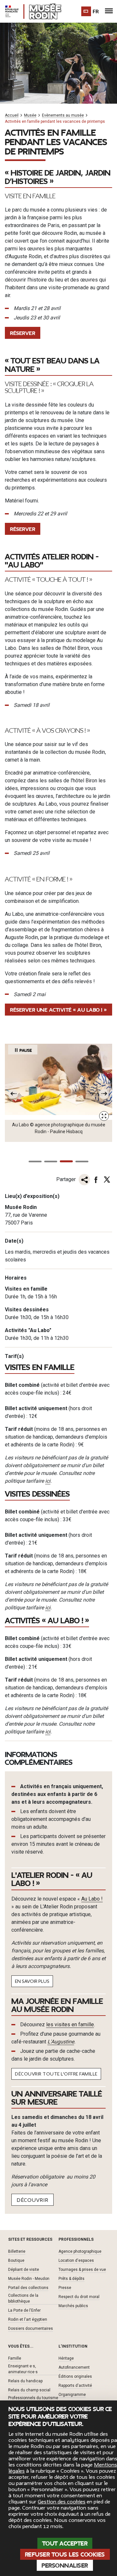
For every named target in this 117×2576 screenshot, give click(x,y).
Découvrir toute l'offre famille (56, 2074)
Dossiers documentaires (31, 2329)
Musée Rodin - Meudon (29, 2279)
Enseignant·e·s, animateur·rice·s (23, 2369)
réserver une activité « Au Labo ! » (58, 1010)
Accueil (12, 115)
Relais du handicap (25, 2381)
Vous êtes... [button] (21, 2346)
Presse (65, 2288)
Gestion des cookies (62, 2502)
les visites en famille (70, 2024)
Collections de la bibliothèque (23, 2298)
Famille (15, 2358)
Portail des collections (28, 2288)
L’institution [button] (73, 2346)
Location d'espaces (76, 2260)
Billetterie (17, 2251)
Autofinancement (74, 2367)
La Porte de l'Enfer (24, 2310)
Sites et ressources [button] (30, 2239)
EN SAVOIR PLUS (32, 1981)
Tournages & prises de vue (82, 2270)
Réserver (23, 333)
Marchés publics (73, 2306)
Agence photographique (80, 2251)
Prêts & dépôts (71, 2279)
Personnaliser (65, 2566)
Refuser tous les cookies (65, 2555)
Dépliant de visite (24, 2270)
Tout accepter (65, 2544)
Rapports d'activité (75, 2386)
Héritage (66, 2358)
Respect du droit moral (79, 2297)
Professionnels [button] (76, 2239)
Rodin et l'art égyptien (28, 2319)
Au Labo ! (92, 1899)
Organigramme (72, 2395)
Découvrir (32, 2200)
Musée (30, 115)
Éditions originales (75, 2376)
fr (96, 12)
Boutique (16, 2260)
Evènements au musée (63, 115)
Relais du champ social (29, 2390)
